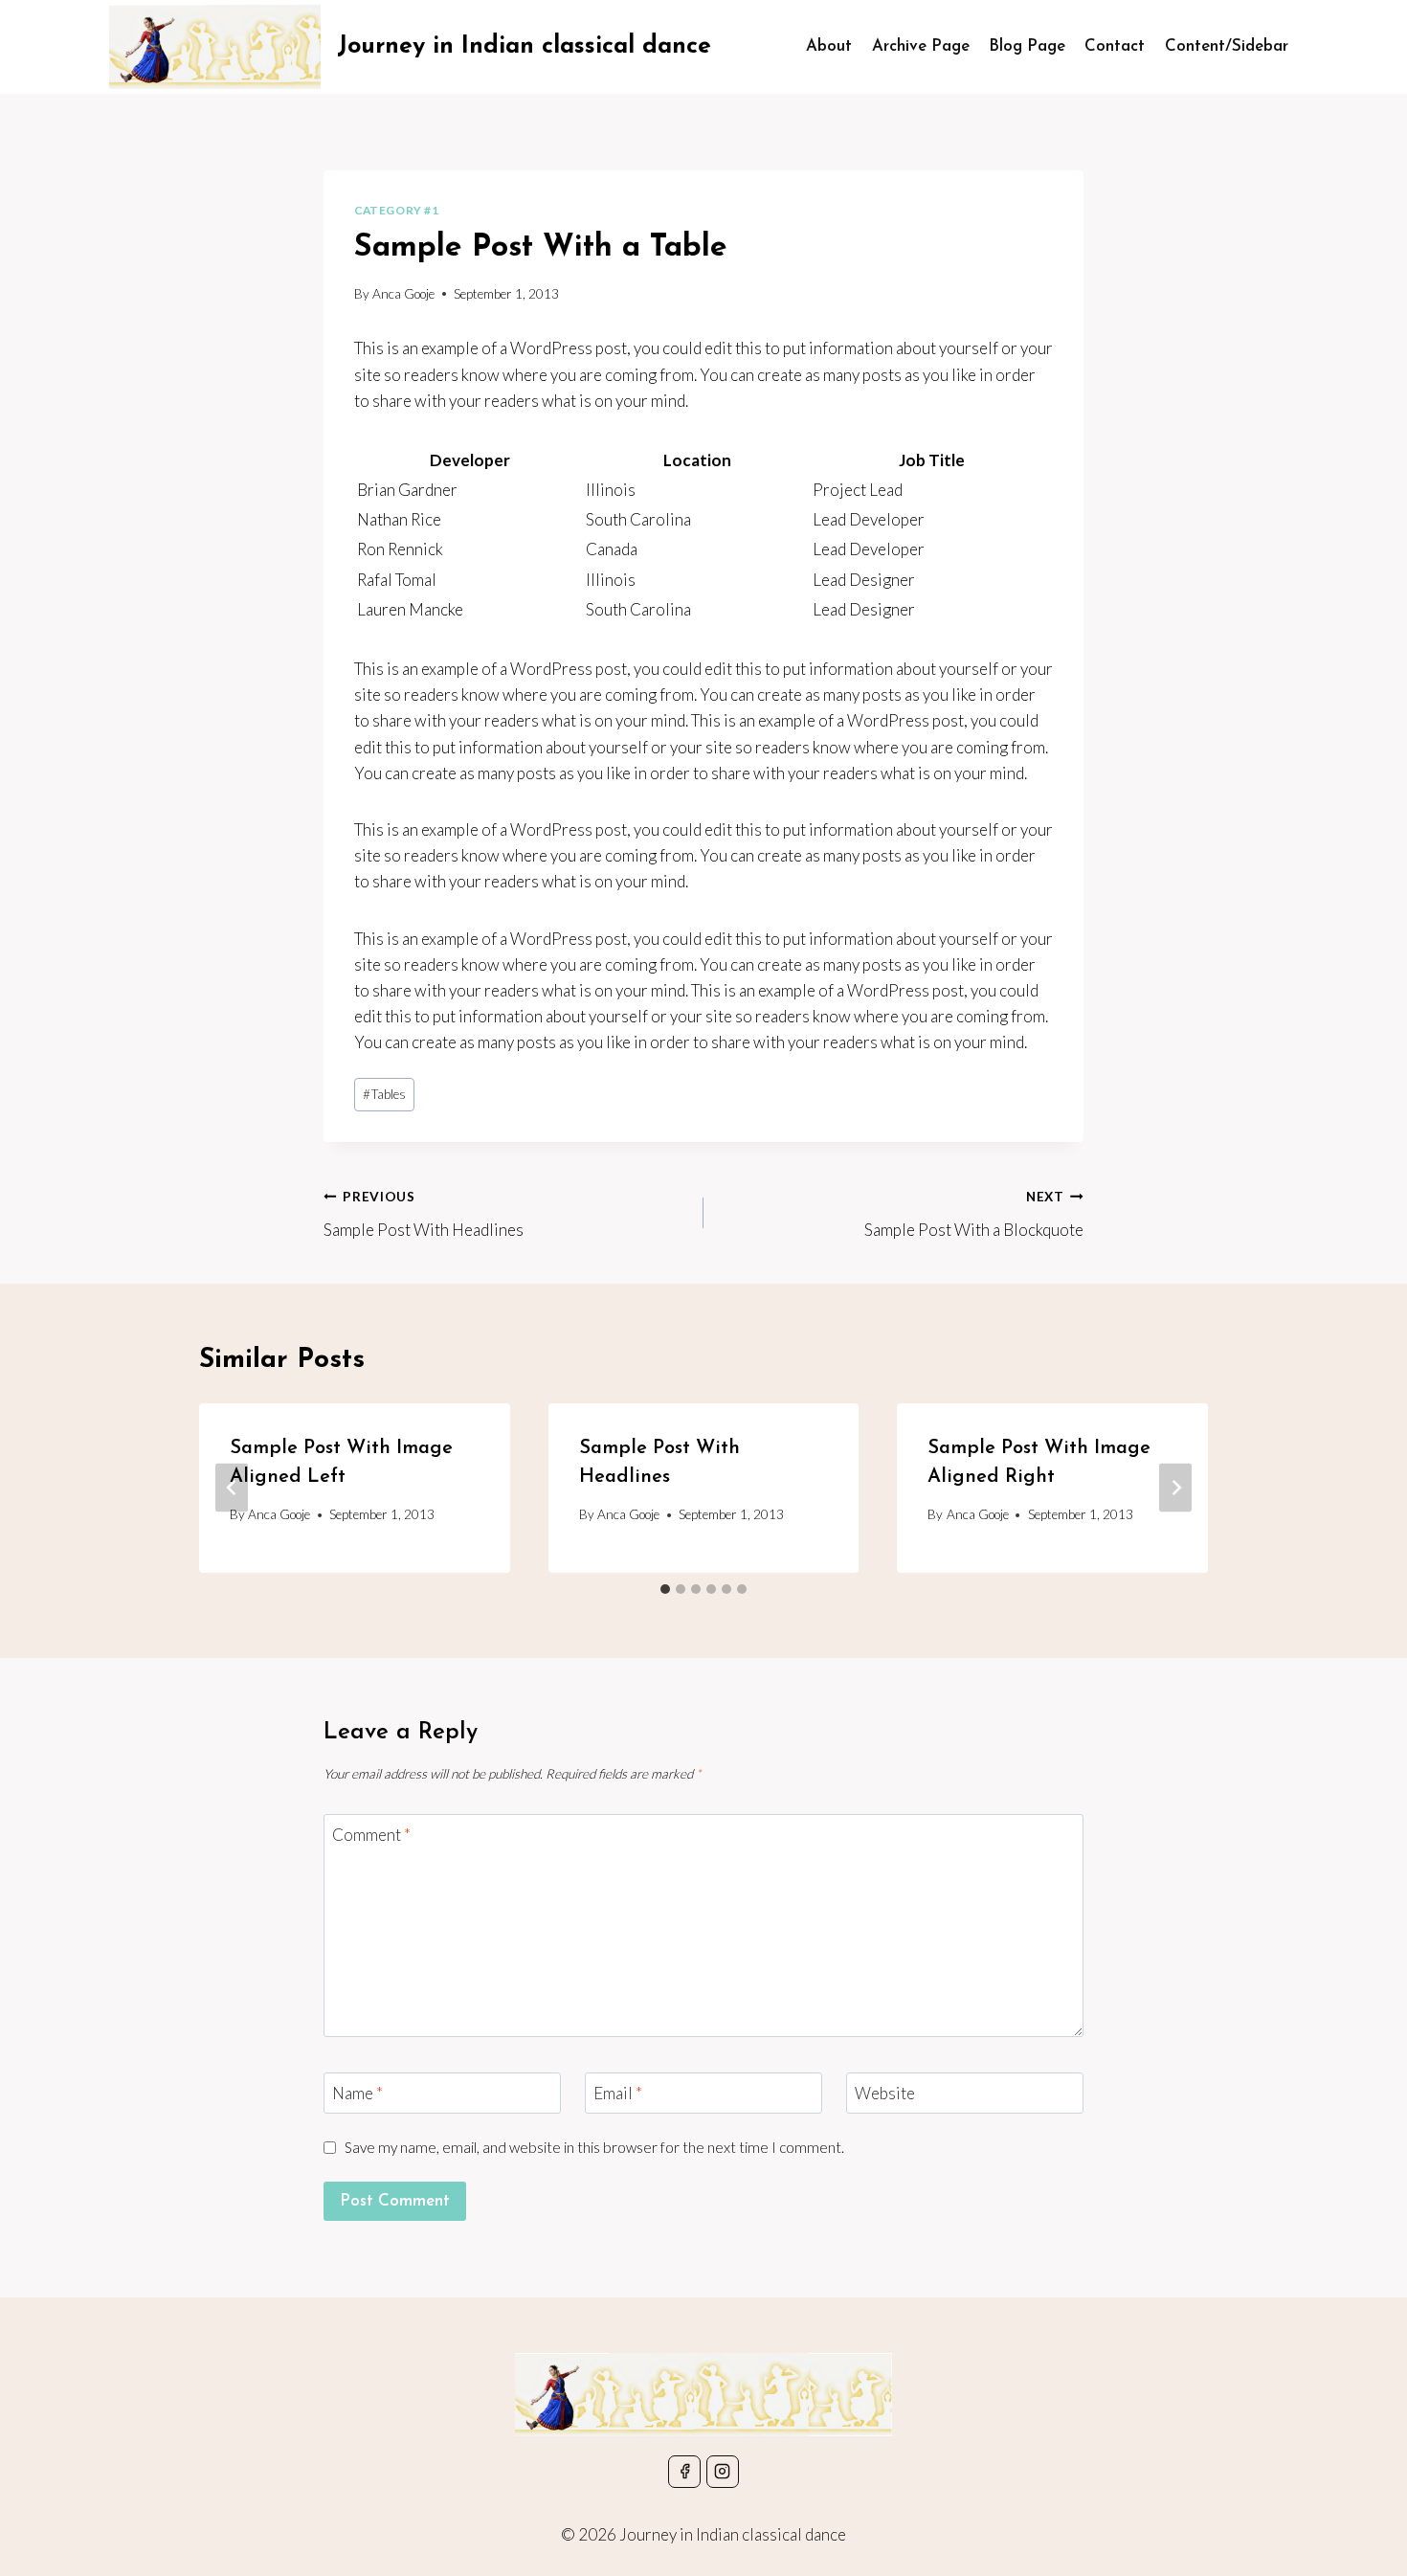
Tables (384, 1094)
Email (618, 2093)
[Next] (1175, 1488)
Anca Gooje (403, 294)
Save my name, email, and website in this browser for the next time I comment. (594, 2147)
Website (885, 2093)
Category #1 (397, 210)
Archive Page (921, 46)
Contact (1115, 46)
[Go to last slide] (232, 1488)
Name (357, 2093)
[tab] (665, 1589)
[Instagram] (723, 2472)
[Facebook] (684, 2472)
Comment (371, 1835)
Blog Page (1027, 46)
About (829, 46)
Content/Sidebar (1227, 46)
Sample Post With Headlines (424, 1214)
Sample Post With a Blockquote (974, 1214)
